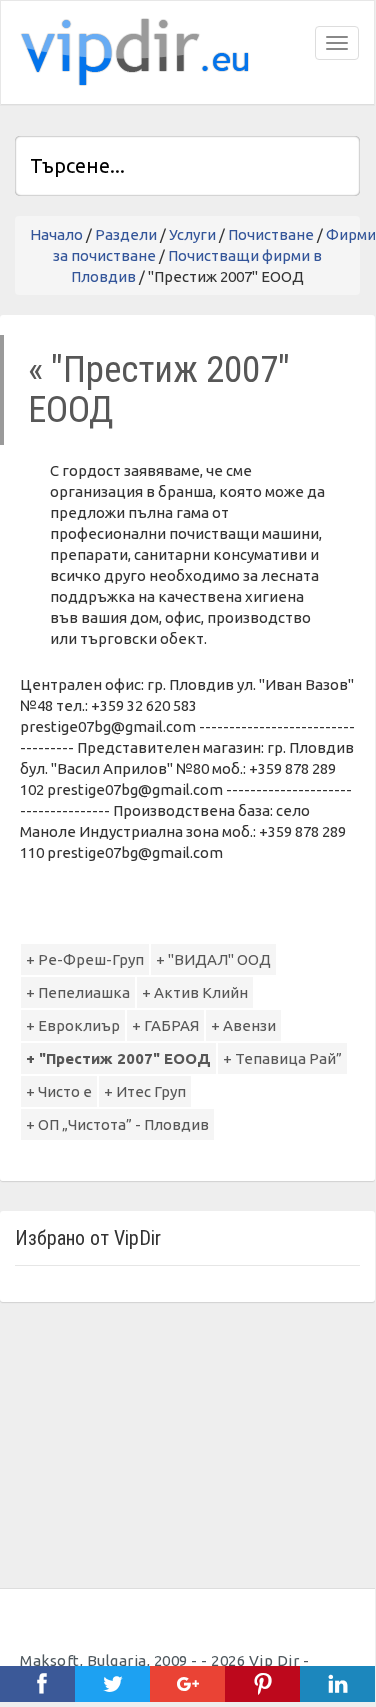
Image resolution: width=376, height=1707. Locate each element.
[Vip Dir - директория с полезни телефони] (131, 52)
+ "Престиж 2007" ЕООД (118, 1058)
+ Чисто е (59, 1091)
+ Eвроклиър (73, 1025)
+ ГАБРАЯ (165, 1025)
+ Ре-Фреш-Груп (85, 959)
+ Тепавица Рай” (282, 1058)
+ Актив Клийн (195, 992)
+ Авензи (243, 1025)
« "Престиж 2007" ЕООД (159, 389)
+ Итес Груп (145, 1091)
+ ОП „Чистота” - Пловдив (117, 1124)
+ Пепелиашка (78, 992)
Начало (56, 234)
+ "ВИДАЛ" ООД (213, 959)
